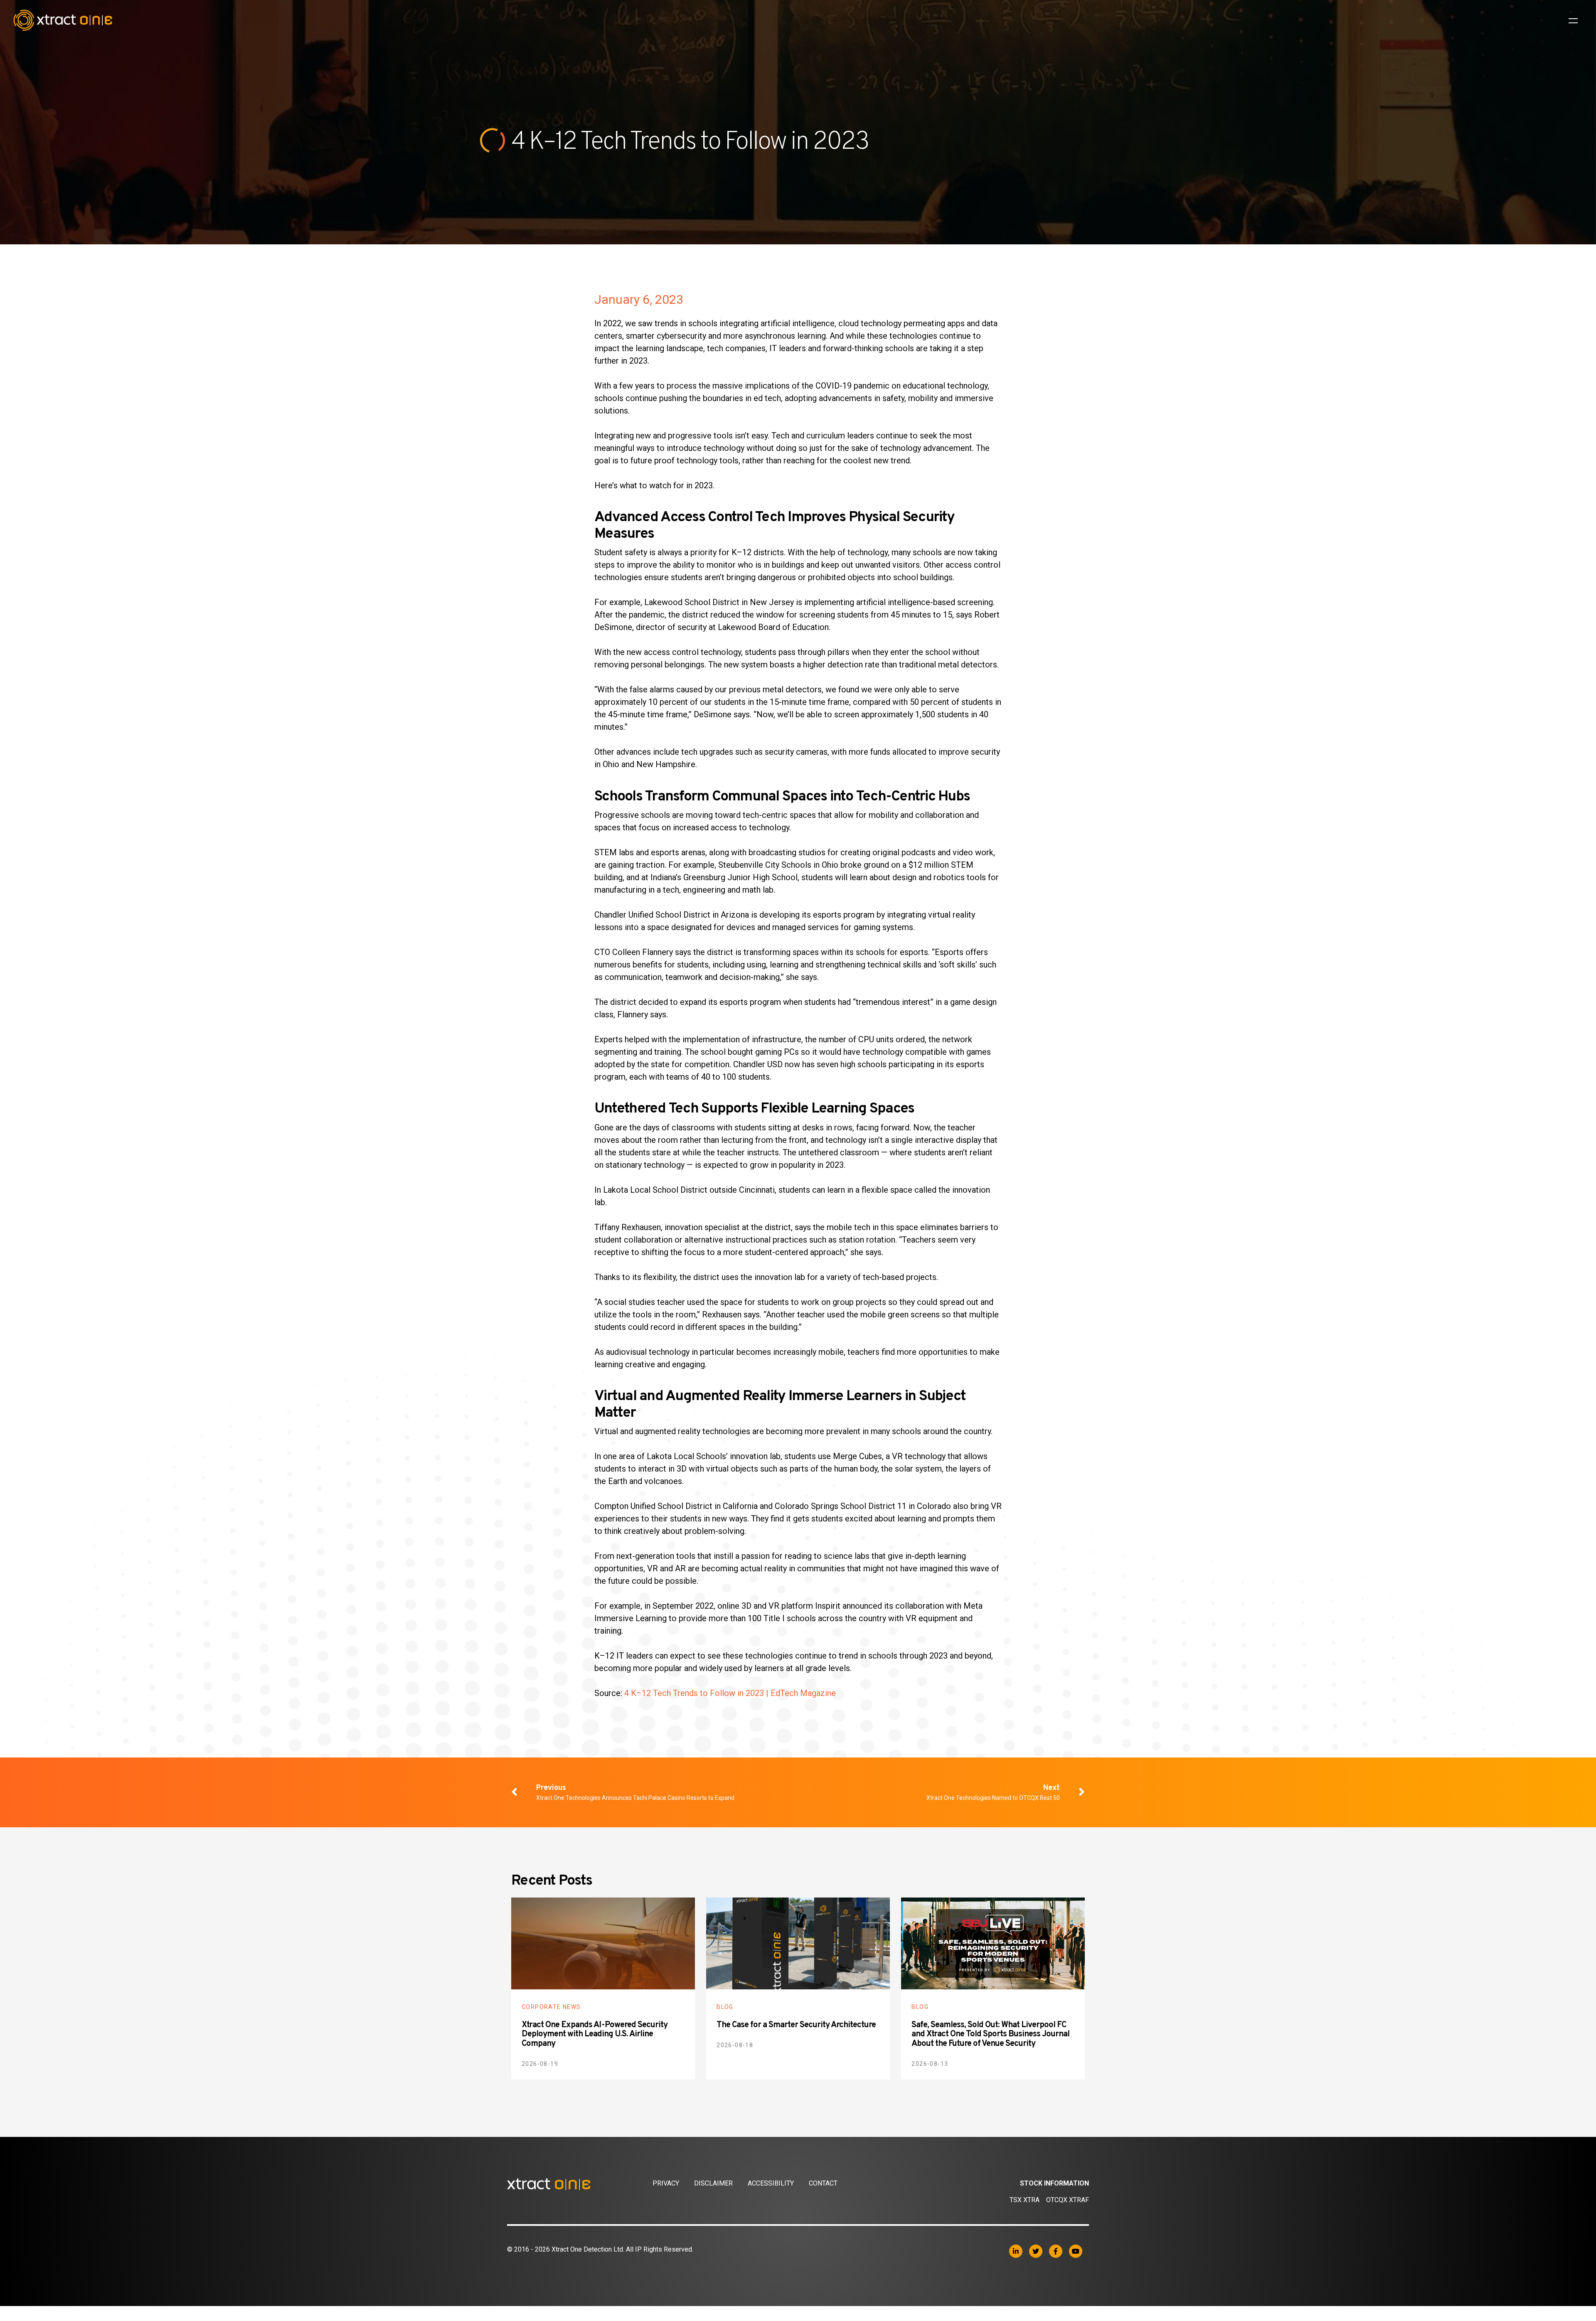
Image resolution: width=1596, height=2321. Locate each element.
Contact (823, 2183)
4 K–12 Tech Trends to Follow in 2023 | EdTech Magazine (730, 1693)
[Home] (580, 2184)
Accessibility (771, 2183)
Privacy (666, 2183)
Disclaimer (713, 2183)
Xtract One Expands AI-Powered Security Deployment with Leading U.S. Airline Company (595, 2034)
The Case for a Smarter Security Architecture (796, 2025)
